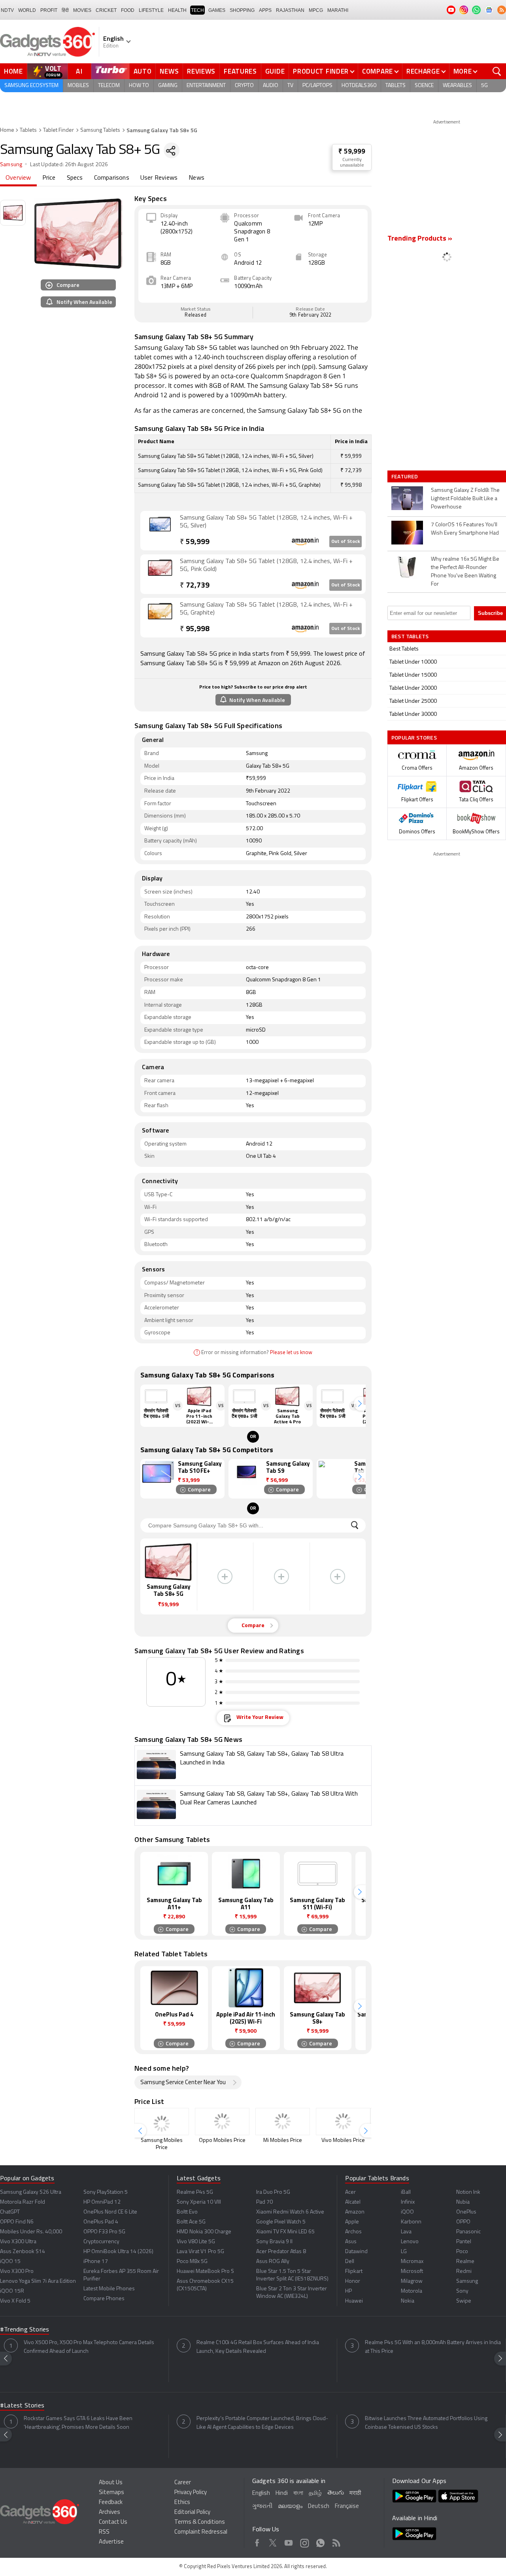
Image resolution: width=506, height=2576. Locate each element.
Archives (110, 2512)
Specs (75, 178)
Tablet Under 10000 (413, 662)
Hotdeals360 (359, 86)
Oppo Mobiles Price (222, 2141)
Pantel (464, 2242)
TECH (197, 10)
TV (290, 86)
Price (49, 178)
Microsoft (412, 2272)
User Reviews (159, 178)
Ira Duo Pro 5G (273, 2192)
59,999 (195, 542)
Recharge (423, 71)
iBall (406, 2192)
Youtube (289, 2542)
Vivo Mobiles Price (343, 2141)
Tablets (396, 86)
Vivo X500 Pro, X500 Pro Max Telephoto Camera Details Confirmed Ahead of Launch (89, 2347)
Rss (336, 2542)
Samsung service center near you (183, 2083)
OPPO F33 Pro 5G (104, 2232)
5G (484, 86)
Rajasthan (290, 10)
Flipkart (354, 2272)
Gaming (168, 86)
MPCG (316, 10)
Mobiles (78, 86)
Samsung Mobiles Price (162, 2144)
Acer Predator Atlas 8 (281, 2252)
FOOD (128, 10)
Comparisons (112, 178)
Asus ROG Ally (273, 2262)
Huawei (354, 2301)
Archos (353, 2232)
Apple (352, 2222)
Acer (350, 2192)
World (27, 10)
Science (424, 86)
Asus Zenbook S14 (23, 2252)
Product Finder (321, 71)
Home (13, 71)
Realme (465, 2262)
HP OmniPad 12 (102, 2202)
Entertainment (206, 86)
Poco (462, 2252)
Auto (143, 71)
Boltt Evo (187, 2212)
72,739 (195, 586)
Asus (351, 2242)
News (169, 71)
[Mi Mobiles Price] (283, 2122)
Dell (350, 2262)
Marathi (338, 10)
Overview (18, 178)
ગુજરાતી (262, 2507)
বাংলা (298, 2493)
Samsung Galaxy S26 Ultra (31, 2192)
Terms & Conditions (200, 2522)
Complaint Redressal (201, 2532)
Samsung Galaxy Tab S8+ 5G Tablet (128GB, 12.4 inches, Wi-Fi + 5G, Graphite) (266, 609)
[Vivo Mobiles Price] (343, 2122)
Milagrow (412, 2281)
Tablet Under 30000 (413, 714)
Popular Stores (414, 737)
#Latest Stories (22, 2406)
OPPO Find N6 (17, 2222)
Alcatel (353, 2202)
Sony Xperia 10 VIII (199, 2202)
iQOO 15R (12, 2291)
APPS (265, 10)
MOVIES (82, 10)
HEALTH (177, 10)
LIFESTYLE (151, 10)
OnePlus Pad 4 (101, 2222)
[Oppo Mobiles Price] (222, 2122)
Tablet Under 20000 (413, 688)
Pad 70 (264, 2202)
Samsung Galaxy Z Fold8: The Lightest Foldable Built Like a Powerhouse (465, 499)
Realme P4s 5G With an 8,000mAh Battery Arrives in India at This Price (433, 2347)
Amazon (355, 2212)
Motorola (412, 2291)
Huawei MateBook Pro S (205, 2272)
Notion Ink (468, 2192)
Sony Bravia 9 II (274, 2242)
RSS (104, 2532)
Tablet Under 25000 (413, 701)
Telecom (109, 86)
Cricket (106, 10)
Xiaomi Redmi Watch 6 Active (290, 2212)
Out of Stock (346, 542)
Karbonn (411, 2222)
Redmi (464, 2272)
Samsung (11, 165)
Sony (462, 2291)
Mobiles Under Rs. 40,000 (31, 2232)
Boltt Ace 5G (191, 2222)
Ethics (182, 2503)
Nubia (463, 2202)
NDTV (7, 10)
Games (217, 10)
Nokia (408, 2301)
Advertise (111, 2542)
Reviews (201, 71)
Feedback (111, 2503)
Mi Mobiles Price (283, 2141)
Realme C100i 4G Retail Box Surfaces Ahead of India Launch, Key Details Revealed (258, 2347)
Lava (406, 2232)
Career (183, 2483)
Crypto (244, 86)
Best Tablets (404, 649)
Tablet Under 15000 (413, 675)
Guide (275, 71)
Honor (353, 2281)
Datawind (356, 2252)
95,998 (195, 629)
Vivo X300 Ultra (18, 2242)
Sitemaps (111, 2493)
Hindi (282, 2493)
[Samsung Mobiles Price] (162, 2122)
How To (139, 86)
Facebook (257, 2542)
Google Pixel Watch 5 (281, 2222)
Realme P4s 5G (195, 2192)
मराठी (355, 2493)
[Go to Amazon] (160, 530)
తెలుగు (336, 2493)
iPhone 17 (96, 2262)
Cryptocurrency (101, 2242)
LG (404, 2252)
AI (79, 71)
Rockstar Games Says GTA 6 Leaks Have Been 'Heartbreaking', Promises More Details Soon (78, 2423)
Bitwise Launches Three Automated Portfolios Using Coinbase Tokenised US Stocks (426, 2423)
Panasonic (468, 2232)
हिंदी (65, 10)
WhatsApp (320, 2542)
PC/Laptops (317, 86)
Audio (271, 86)
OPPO (463, 2222)
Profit (49, 10)
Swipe (464, 2301)
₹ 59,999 (352, 152)
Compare (378, 71)
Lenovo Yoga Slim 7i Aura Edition (38, 2281)
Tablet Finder (59, 130)
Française (347, 2507)
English (261, 2493)
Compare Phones (104, 2299)
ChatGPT (10, 2212)
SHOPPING (242, 10)
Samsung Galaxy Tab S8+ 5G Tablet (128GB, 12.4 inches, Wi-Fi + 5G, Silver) (266, 522)
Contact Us (113, 2522)
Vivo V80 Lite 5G (196, 2242)
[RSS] (502, 10)
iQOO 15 (10, 2262)
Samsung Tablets (100, 130)
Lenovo (410, 2242)
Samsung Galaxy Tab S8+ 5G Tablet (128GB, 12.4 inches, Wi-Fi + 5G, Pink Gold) (266, 565)
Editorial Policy (192, 2512)
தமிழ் (315, 2493)
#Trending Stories (25, 2330)
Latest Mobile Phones (109, 2289)
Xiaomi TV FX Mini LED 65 (285, 2232)
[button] (360, 1404)
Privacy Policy (191, 2493)
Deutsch (319, 2507)
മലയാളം (290, 2507)
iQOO (407, 2212)
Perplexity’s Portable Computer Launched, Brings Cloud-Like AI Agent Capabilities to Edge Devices (262, 2423)
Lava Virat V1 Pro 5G (200, 2252)
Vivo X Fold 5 (15, 2301)
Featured (405, 476)
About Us (111, 2483)
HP (348, 2291)
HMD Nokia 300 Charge (204, 2232)
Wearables (457, 86)
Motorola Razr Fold (23, 2202)
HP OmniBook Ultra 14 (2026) (118, 2252)
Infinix (408, 2202)
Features (240, 71)
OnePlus (466, 2212)
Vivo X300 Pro (17, 2272)
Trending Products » (420, 239)
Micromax (412, 2262)
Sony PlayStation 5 (106, 2192)
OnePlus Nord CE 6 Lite (110, 2212)
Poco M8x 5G (192, 2262)
